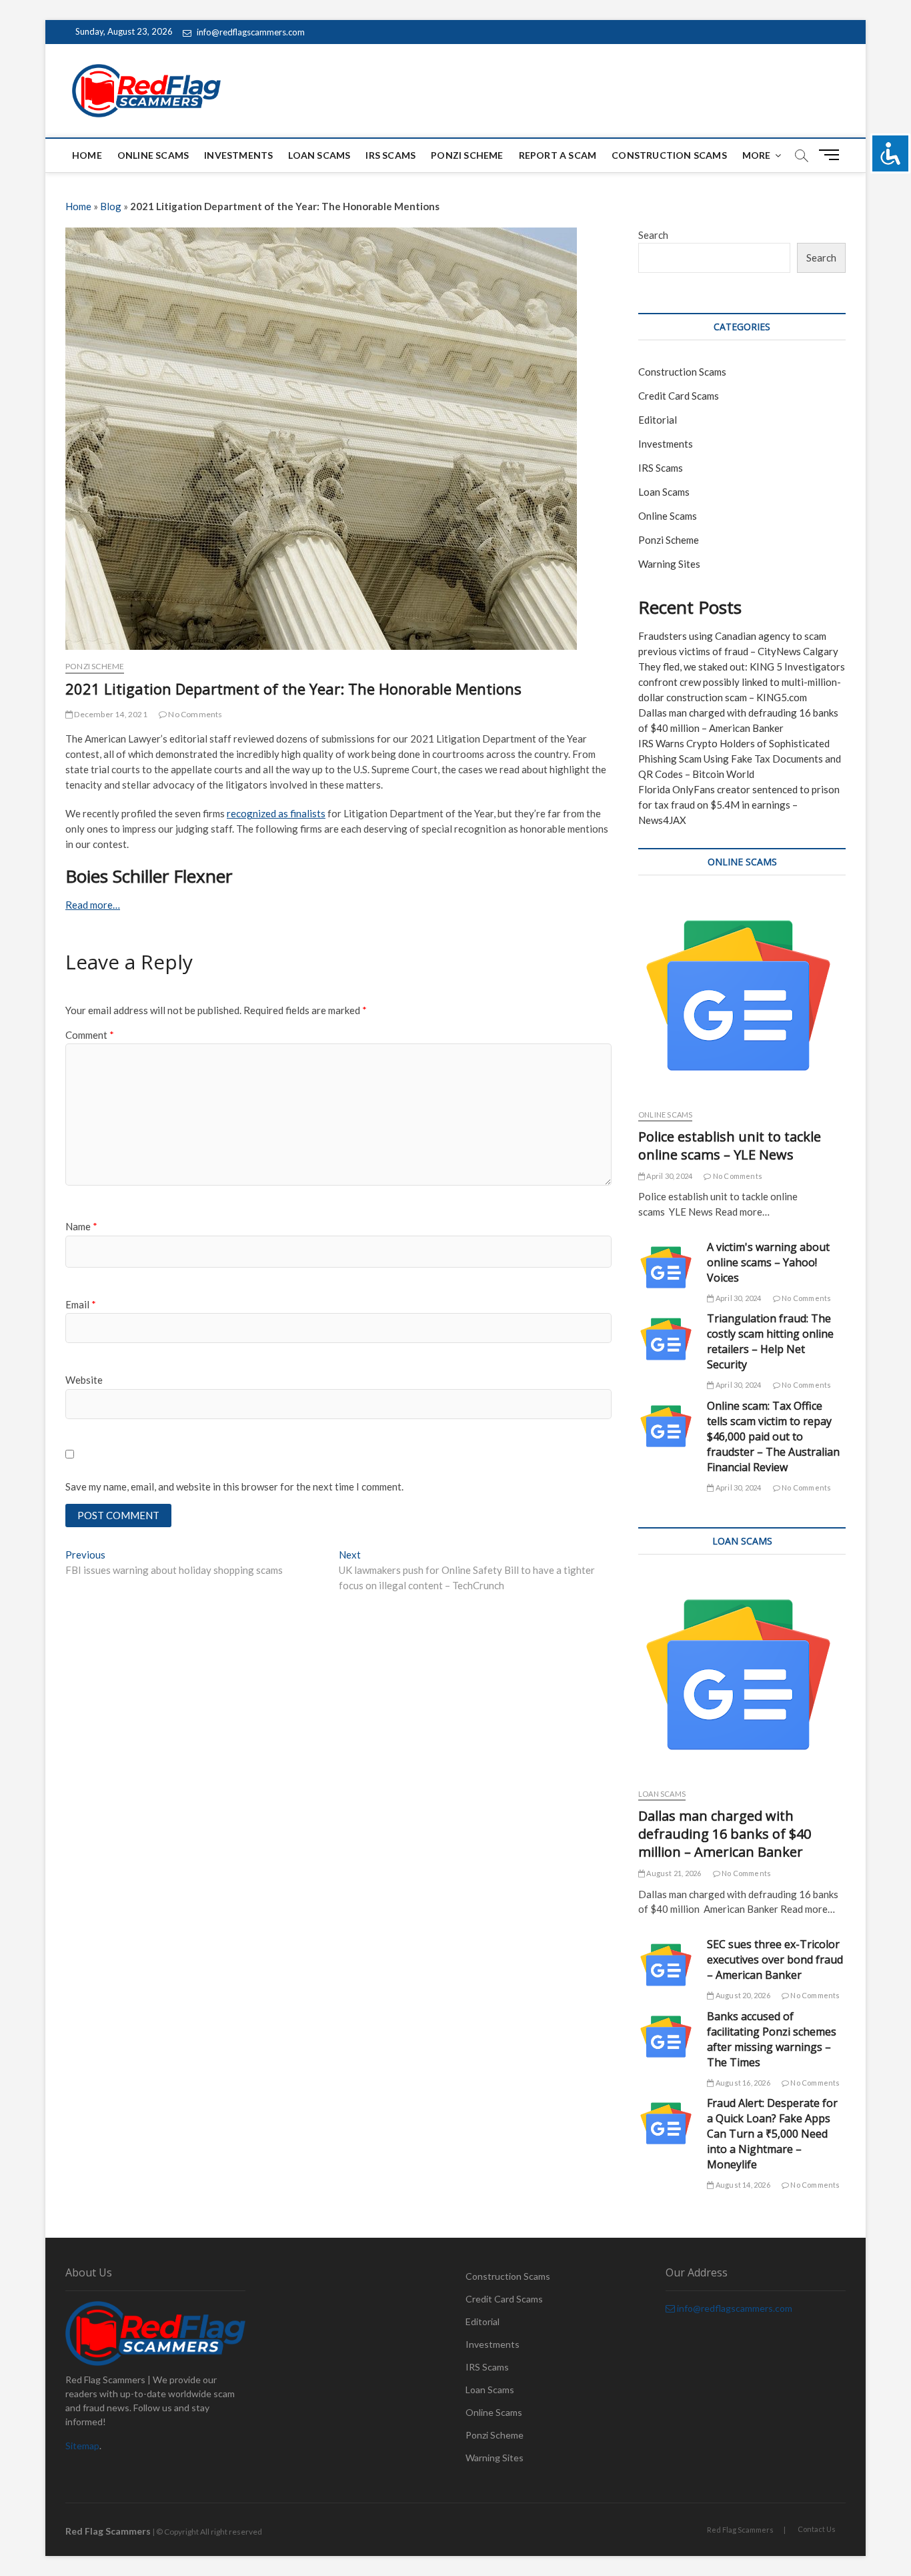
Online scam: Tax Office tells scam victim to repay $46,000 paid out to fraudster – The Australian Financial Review (773, 1436)
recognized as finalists (276, 813)
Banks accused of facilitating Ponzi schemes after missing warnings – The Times (772, 2039)
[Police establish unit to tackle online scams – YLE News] (742, 995)
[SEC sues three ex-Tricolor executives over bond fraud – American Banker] (666, 1965)
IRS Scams (390, 155)
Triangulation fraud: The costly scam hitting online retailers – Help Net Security (770, 1341)
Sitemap (82, 2446)
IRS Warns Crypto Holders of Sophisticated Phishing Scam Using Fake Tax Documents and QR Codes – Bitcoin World (740, 759)
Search (653, 235)
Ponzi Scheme (467, 155)
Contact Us (817, 2529)
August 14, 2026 (742, 2185)
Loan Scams (319, 155)
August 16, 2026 (742, 2083)
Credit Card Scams (679, 396)
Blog (111, 206)
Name (81, 1226)
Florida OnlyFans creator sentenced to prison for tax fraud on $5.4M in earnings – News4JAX (739, 805)
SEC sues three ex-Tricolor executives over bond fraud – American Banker (775, 1960)
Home (87, 155)
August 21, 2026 (673, 1873)
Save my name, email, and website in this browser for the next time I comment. (234, 1486)
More (757, 155)
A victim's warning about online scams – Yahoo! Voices (768, 1262)
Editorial (658, 420)
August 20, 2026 (742, 1995)
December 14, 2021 (110, 714)
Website (84, 1380)
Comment (90, 1035)
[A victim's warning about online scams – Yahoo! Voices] (666, 1267)
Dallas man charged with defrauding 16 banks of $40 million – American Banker (725, 1834)
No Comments (194, 714)
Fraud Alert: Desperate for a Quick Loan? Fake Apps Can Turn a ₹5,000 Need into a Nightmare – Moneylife (772, 2134)
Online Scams (153, 155)
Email (81, 1304)
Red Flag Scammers (740, 2530)
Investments (238, 155)
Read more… (93, 905)
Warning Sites (669, 564)
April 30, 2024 (669, 1176)
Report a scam (558, 155)
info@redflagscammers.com (250, 32)
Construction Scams (669, 155)
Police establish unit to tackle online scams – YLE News (730, 1146)
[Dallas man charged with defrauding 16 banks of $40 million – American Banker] (742, 1675)
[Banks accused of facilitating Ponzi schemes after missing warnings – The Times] (666, 2037)
